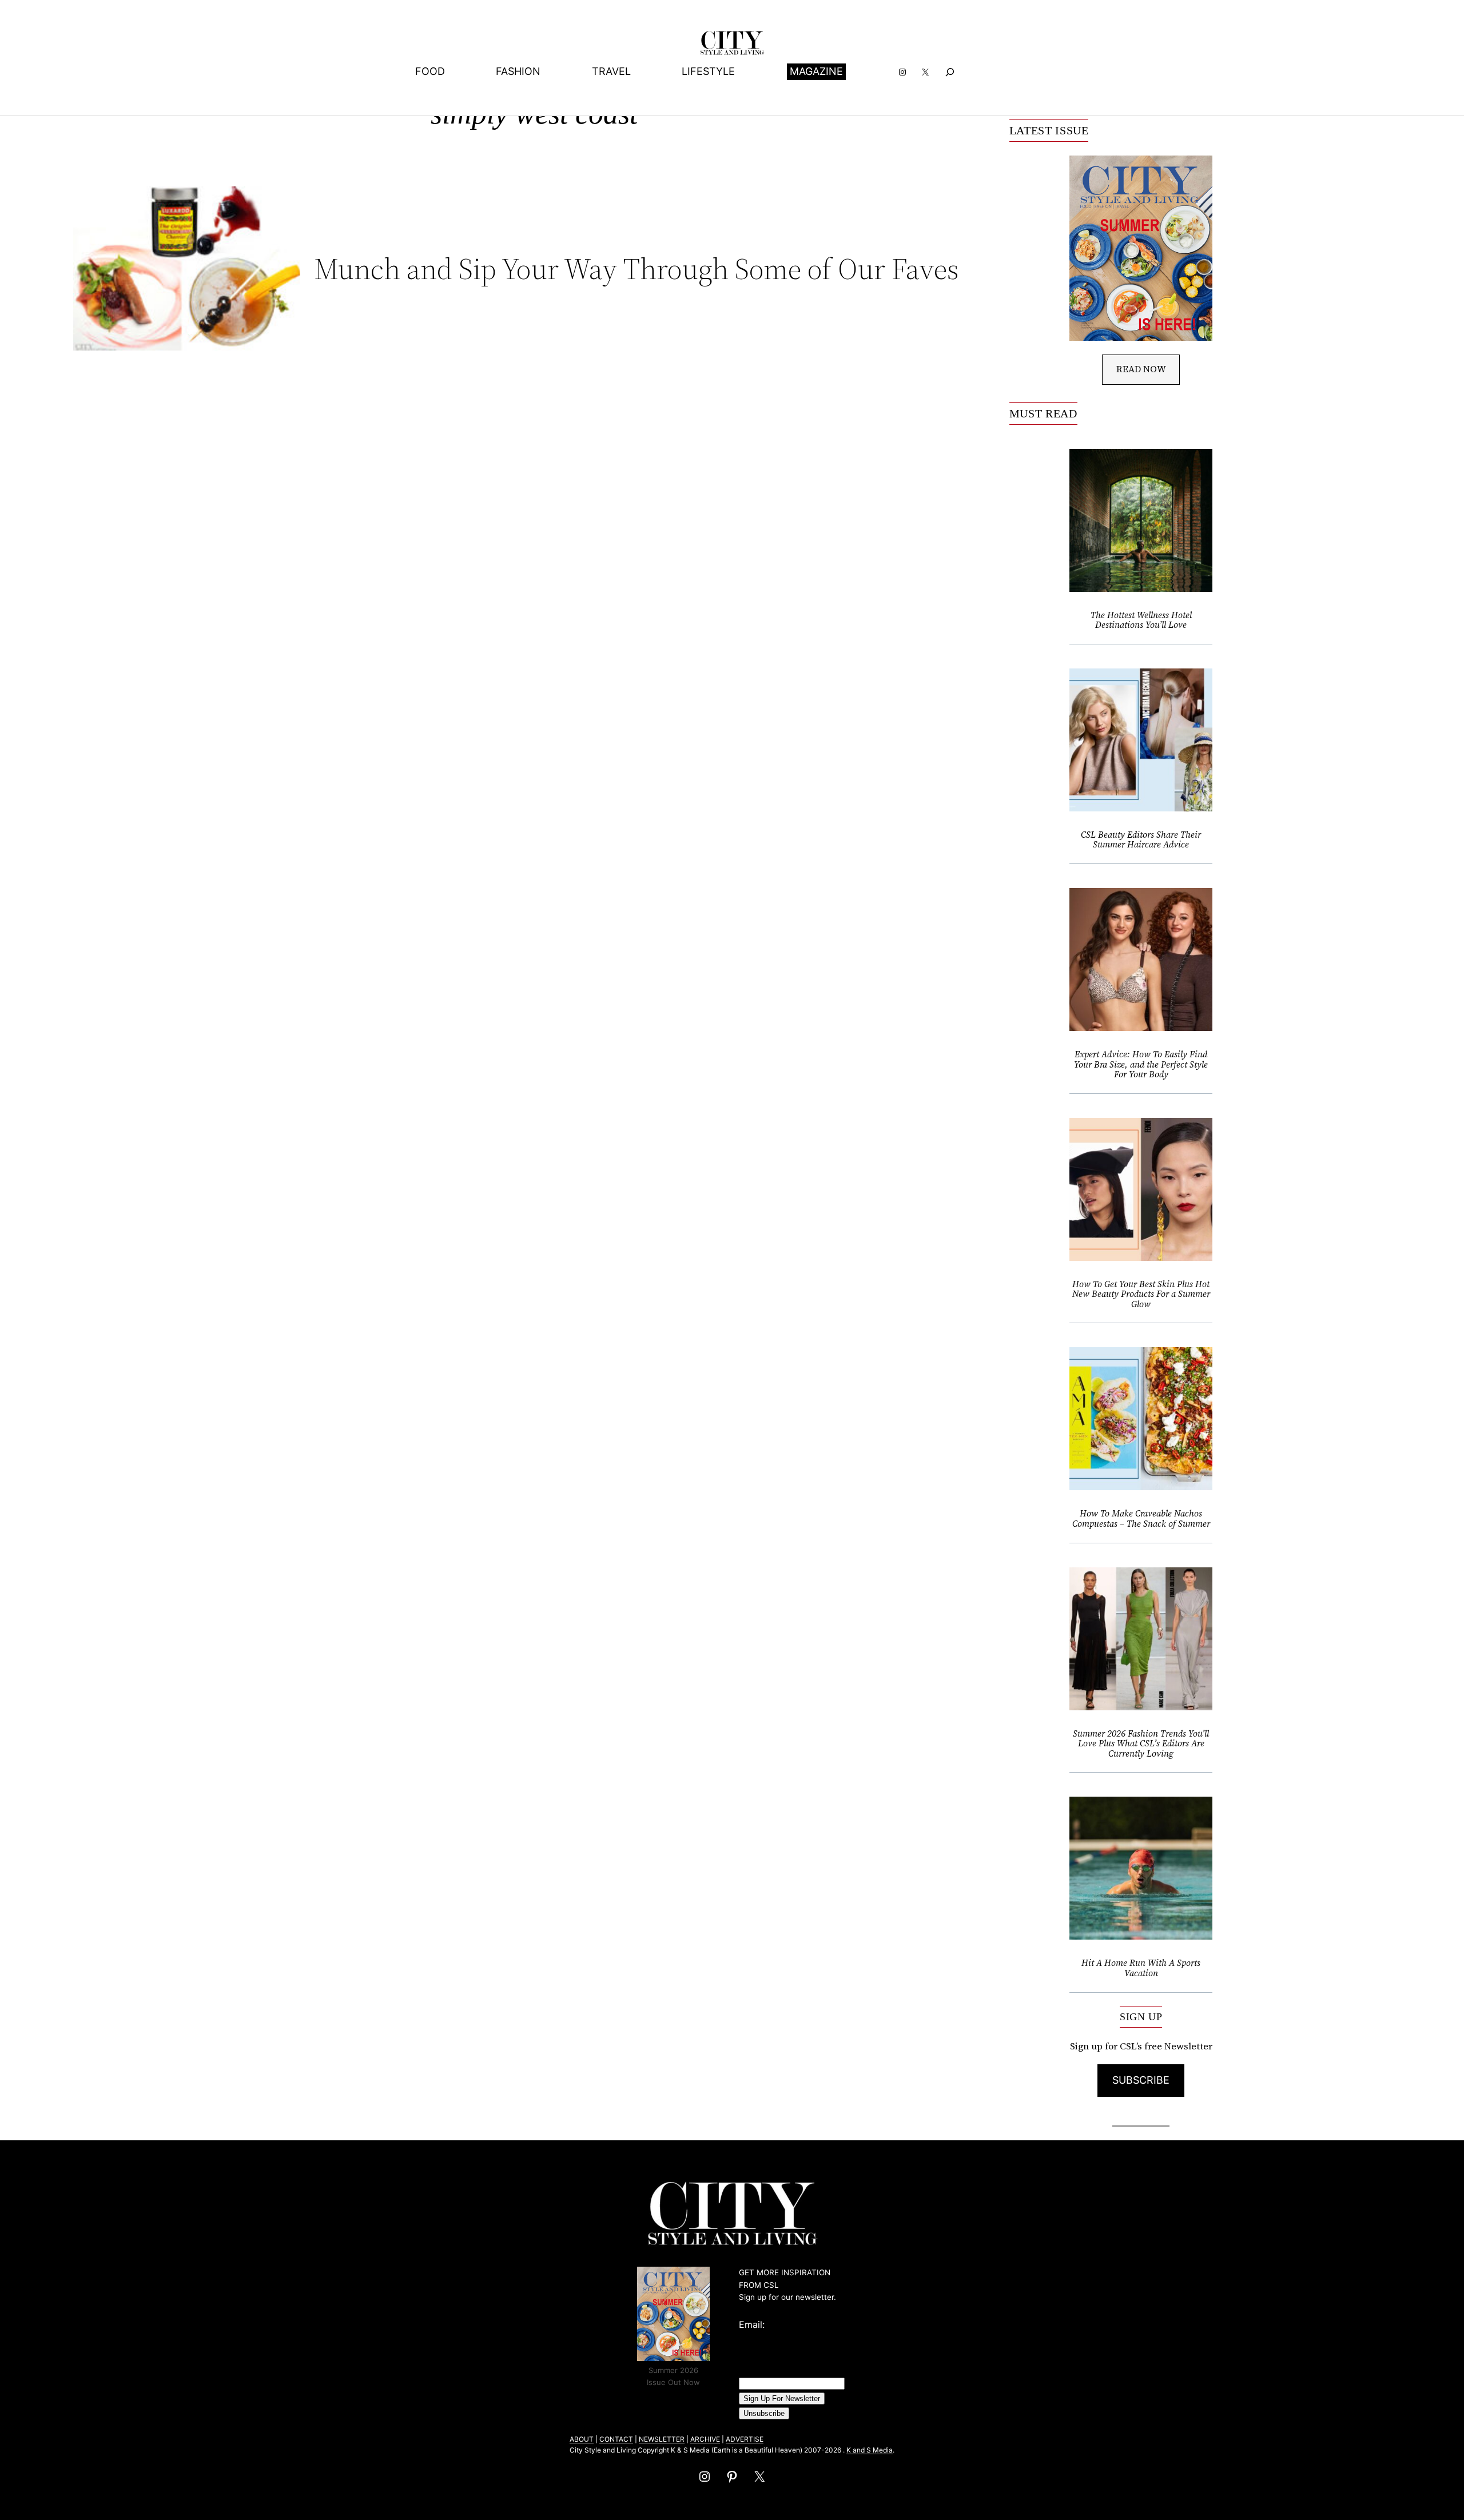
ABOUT (582, 2439)
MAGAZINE (816, 71)
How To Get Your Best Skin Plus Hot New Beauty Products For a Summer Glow (1141, 1294)
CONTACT (616, 2439)
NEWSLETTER (662, 2439)
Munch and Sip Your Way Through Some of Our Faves (636, 269)
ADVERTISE (745, 2439)
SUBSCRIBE (1141, 2080)
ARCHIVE (705, 2439)
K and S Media (870, 2450)
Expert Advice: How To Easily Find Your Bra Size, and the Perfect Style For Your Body (1141, 1064)
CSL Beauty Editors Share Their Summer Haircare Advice (1141, 840)
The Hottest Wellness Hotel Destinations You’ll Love (1141, 620)
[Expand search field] (950, 72)
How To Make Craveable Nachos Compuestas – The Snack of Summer (1141, 1518)
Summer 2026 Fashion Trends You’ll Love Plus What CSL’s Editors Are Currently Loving (1141, 1744)
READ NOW (1141, 369)
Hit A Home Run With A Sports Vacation (1141, 1968)
